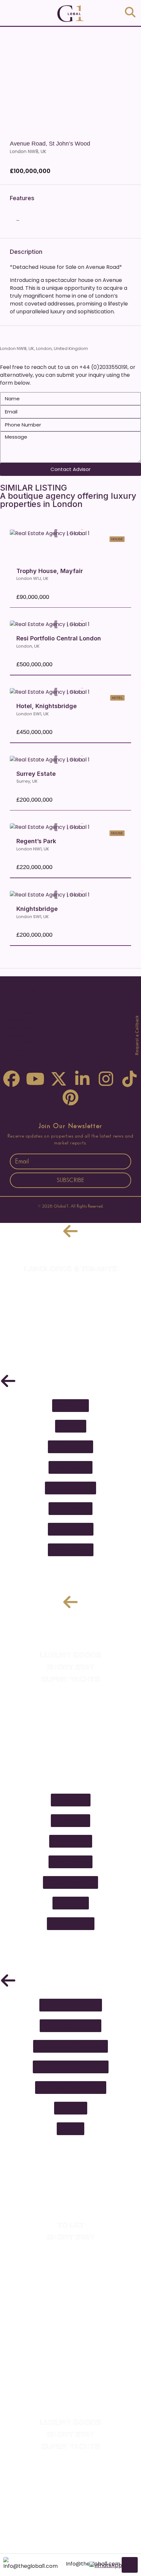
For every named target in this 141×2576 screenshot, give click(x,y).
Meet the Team (22, 990)
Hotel (117, 698)
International (20, 1028)
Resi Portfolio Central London (59, 638)
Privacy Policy (70, 1212)
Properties (17, 1005)
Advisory (15, 998)
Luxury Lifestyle (22, 1013)
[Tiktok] (130, 1079)
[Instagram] (106, 1079)
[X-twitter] (59, 1079)
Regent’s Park (36, 841)
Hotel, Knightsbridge (47, 706)
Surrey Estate (36, 774)
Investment (17, 1020)
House (117, 539)
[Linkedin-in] (82, 1079)
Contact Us (18, 1058)
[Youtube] (35, 1079)
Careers (15, 1050)
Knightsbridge (37, 909)
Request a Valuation (28, 1035)
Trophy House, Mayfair (50, 571)
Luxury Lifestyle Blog (28, 1043)
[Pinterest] (70, 1097)
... (18, 219)
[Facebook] (11, 1079)
